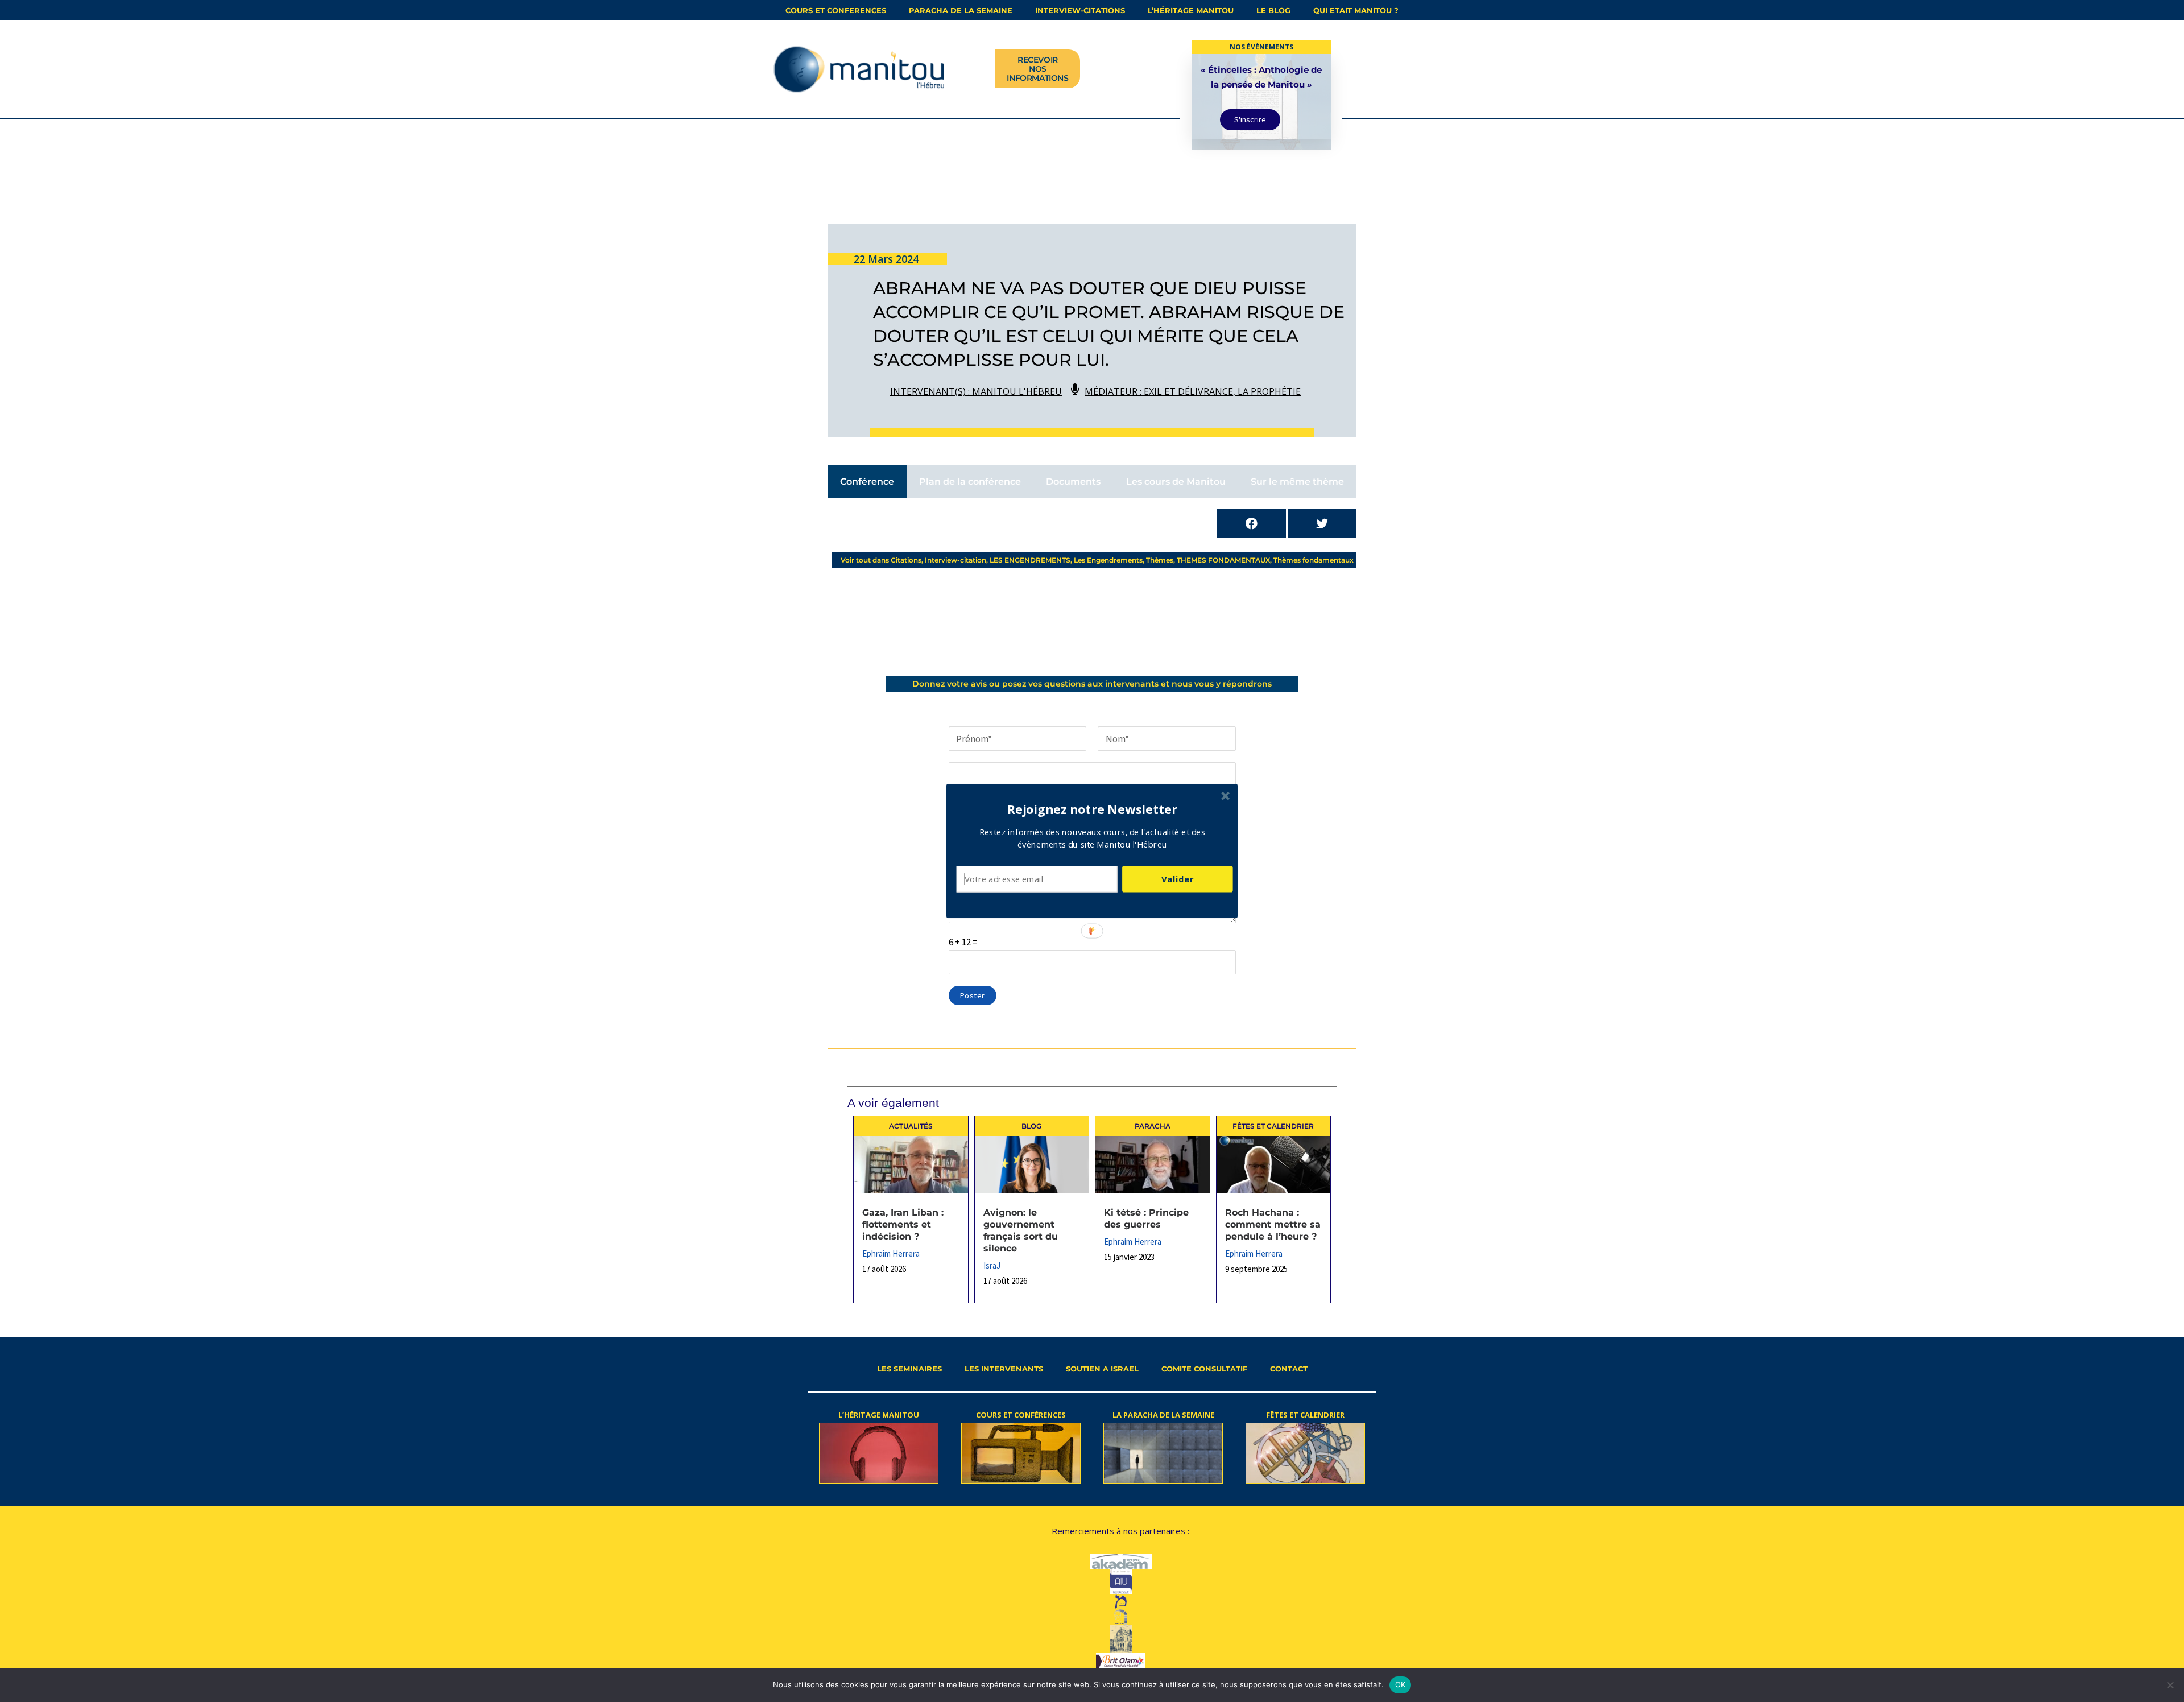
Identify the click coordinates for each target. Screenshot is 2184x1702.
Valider (1177, 879)
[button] (1093, 809)
